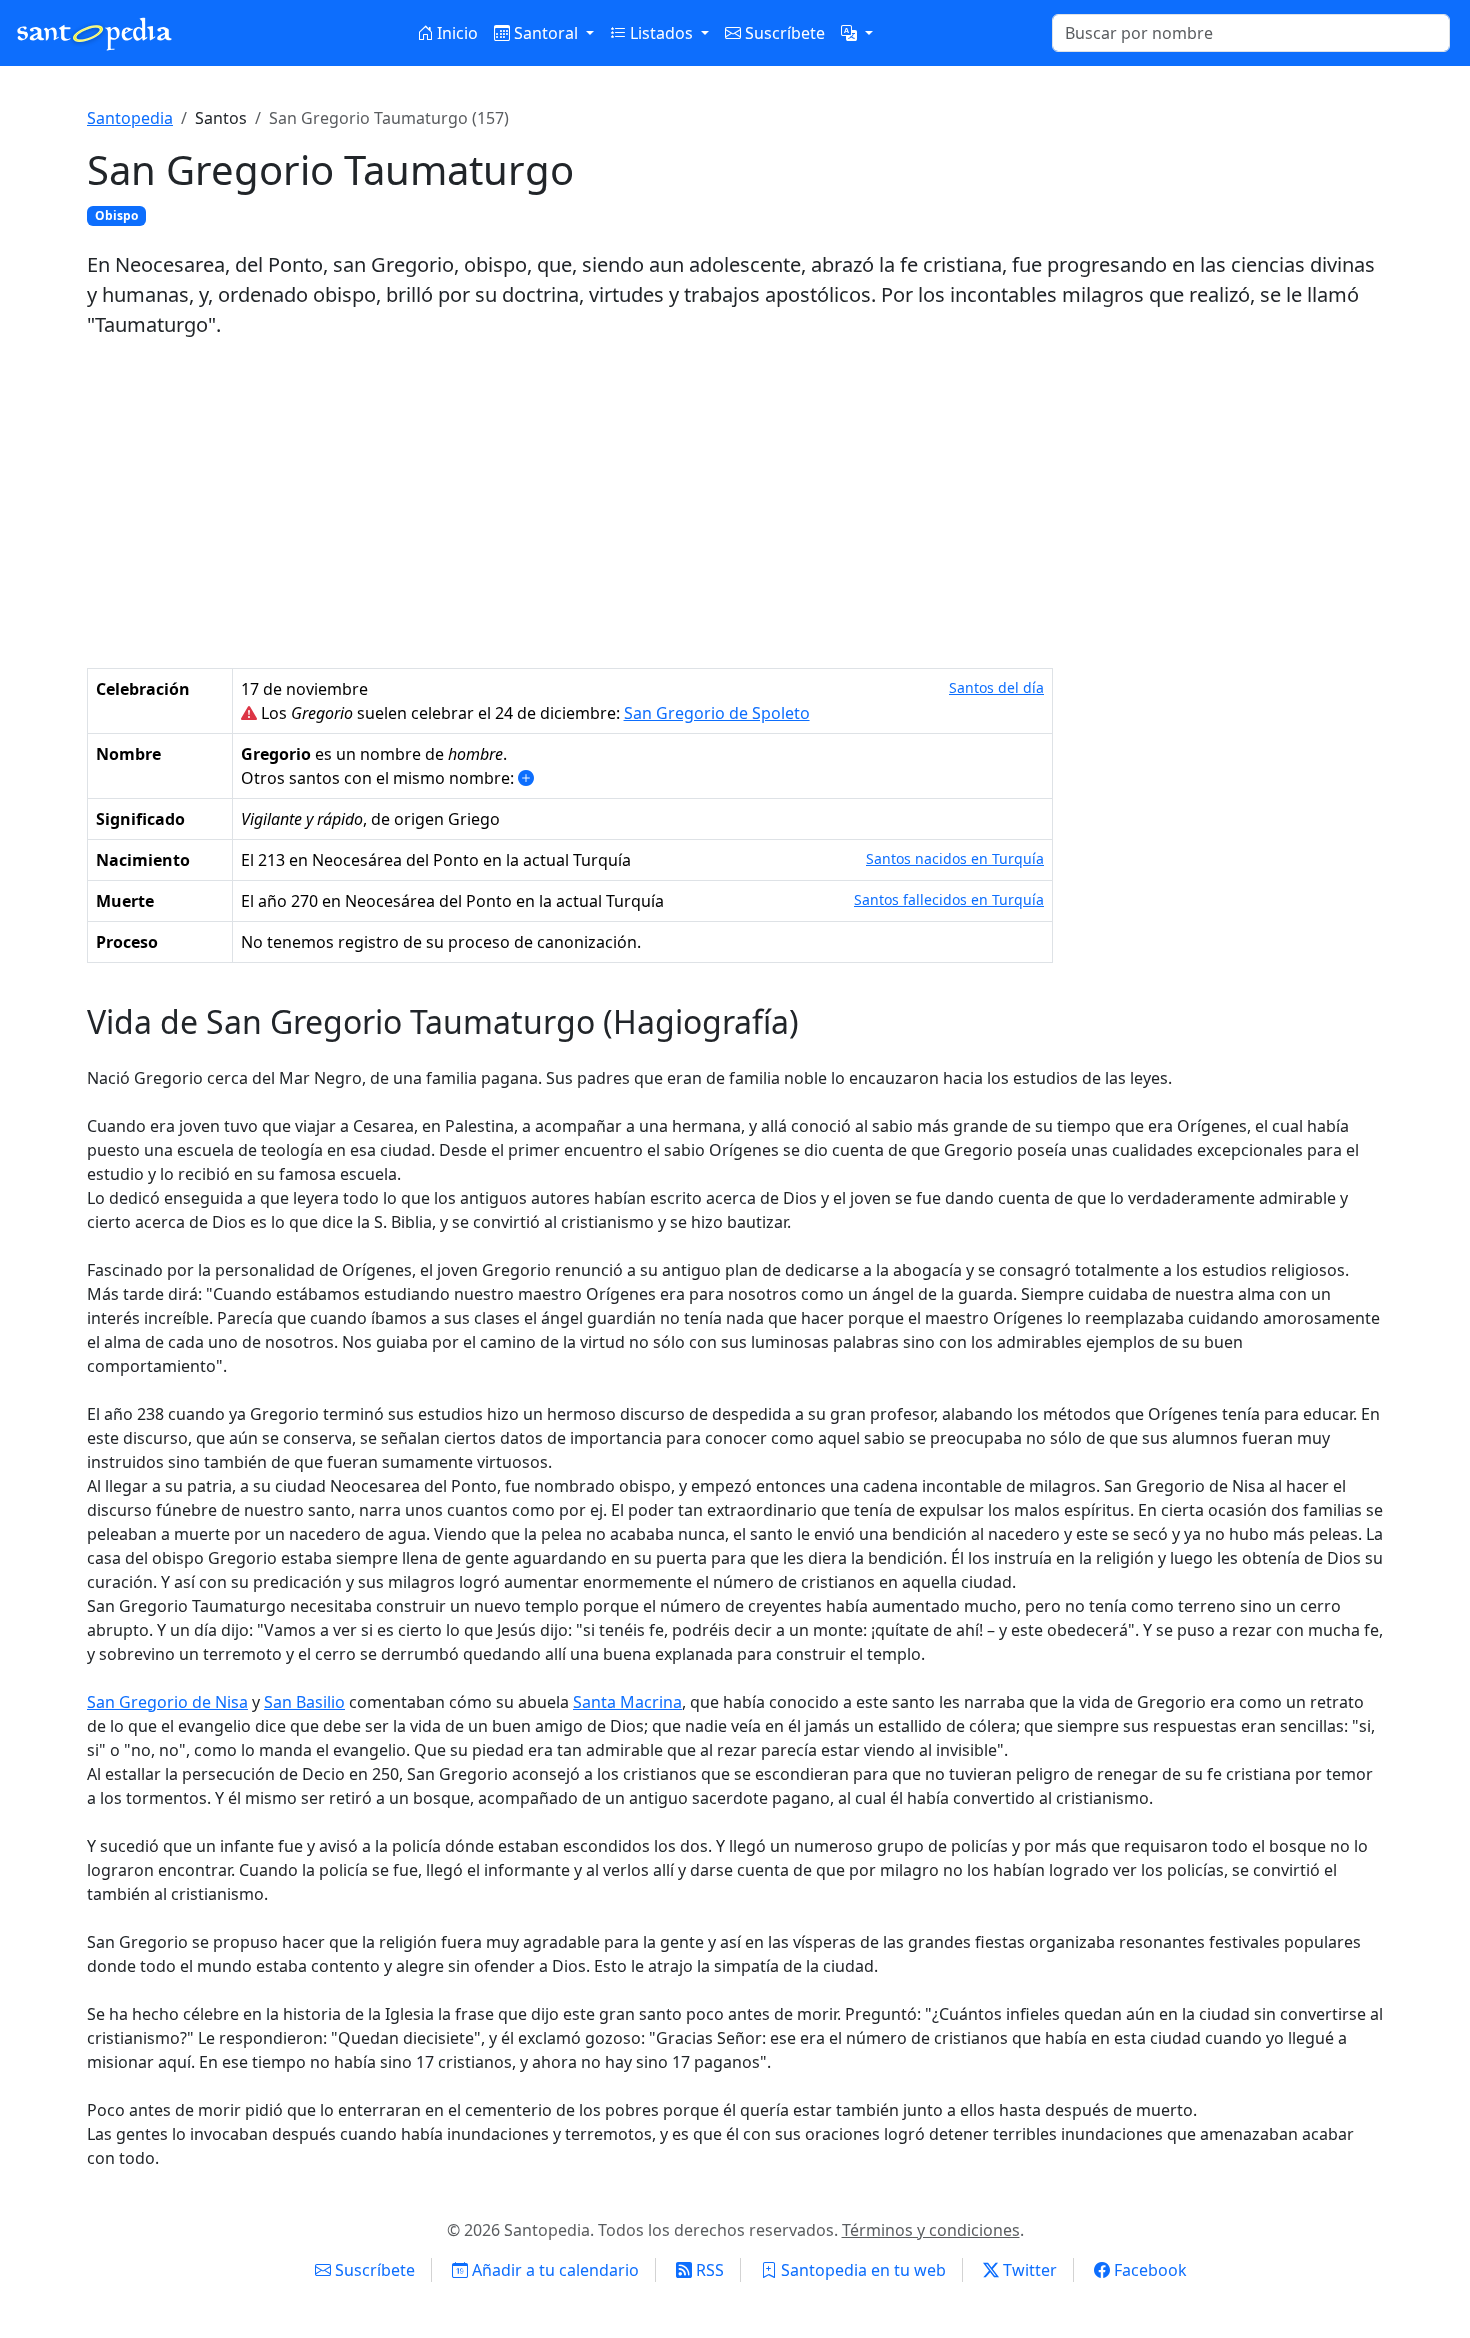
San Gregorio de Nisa (167, 1702)
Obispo (116, 215)
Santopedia (130, 118)
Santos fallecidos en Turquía (949, 899)
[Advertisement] (735, 504)
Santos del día (996, 687)
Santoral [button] (546, 33)
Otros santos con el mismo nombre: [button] (379, 778)
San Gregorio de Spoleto (717, 713)
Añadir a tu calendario (553, 2270)
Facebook (1148, 2270)
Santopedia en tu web (861, 2270)
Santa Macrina (627, 1702)
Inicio (455, 33)
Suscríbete (783, 33)
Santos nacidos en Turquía (955, 858)
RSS (708, 2270)
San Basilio (304, 1702)
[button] (857, 33)
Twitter (1028, 2270)
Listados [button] (661, 33)
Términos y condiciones (931, 2230)
